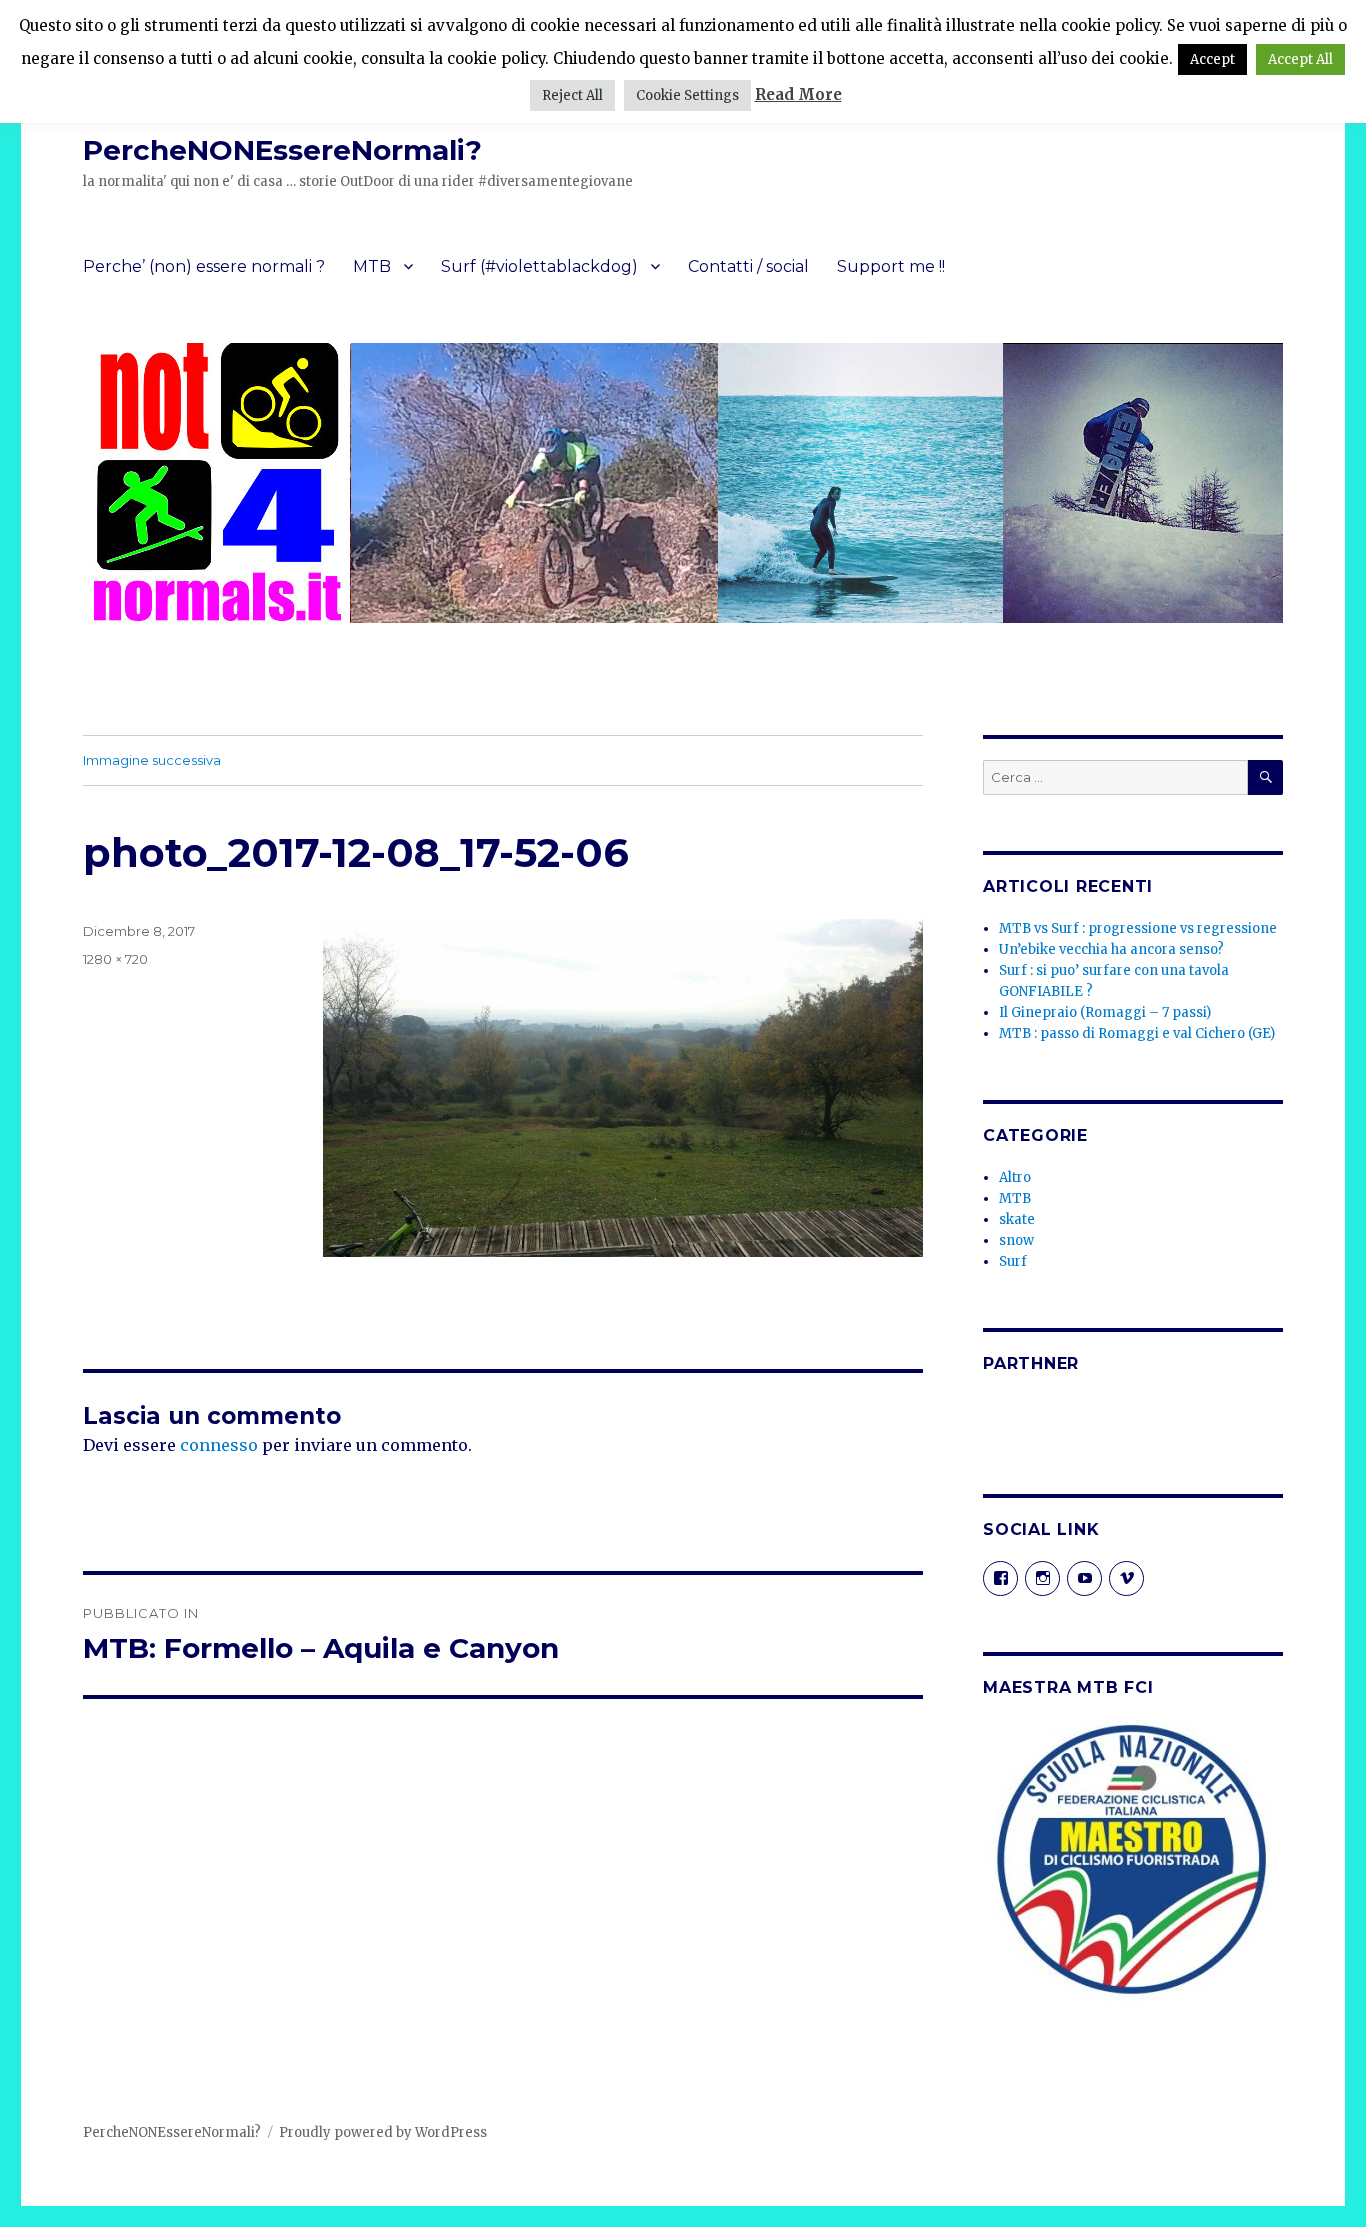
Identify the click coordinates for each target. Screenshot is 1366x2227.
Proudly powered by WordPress (383, 2132)
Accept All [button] (1300, 59)
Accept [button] (1212, 59)
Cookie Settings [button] (687, 95)
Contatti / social (748, 266)
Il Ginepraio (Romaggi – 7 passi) (1105, 1012)
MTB (372, 266)
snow (1016, 1240)
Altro (1015, 1177)
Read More (798, 94)
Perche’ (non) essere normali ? (204, 266)
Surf (1013, 1261)
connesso (219, 1445)
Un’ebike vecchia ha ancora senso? (1111, 949)
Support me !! (891, 266)
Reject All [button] (572, 95)
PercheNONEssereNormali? (282, 150)
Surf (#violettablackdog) (539, 266)
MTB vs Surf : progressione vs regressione (1138, 928)
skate (1017, 1219)
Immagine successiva (152, 760)
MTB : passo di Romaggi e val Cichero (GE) (1137, 1033)
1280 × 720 (115, 959)
